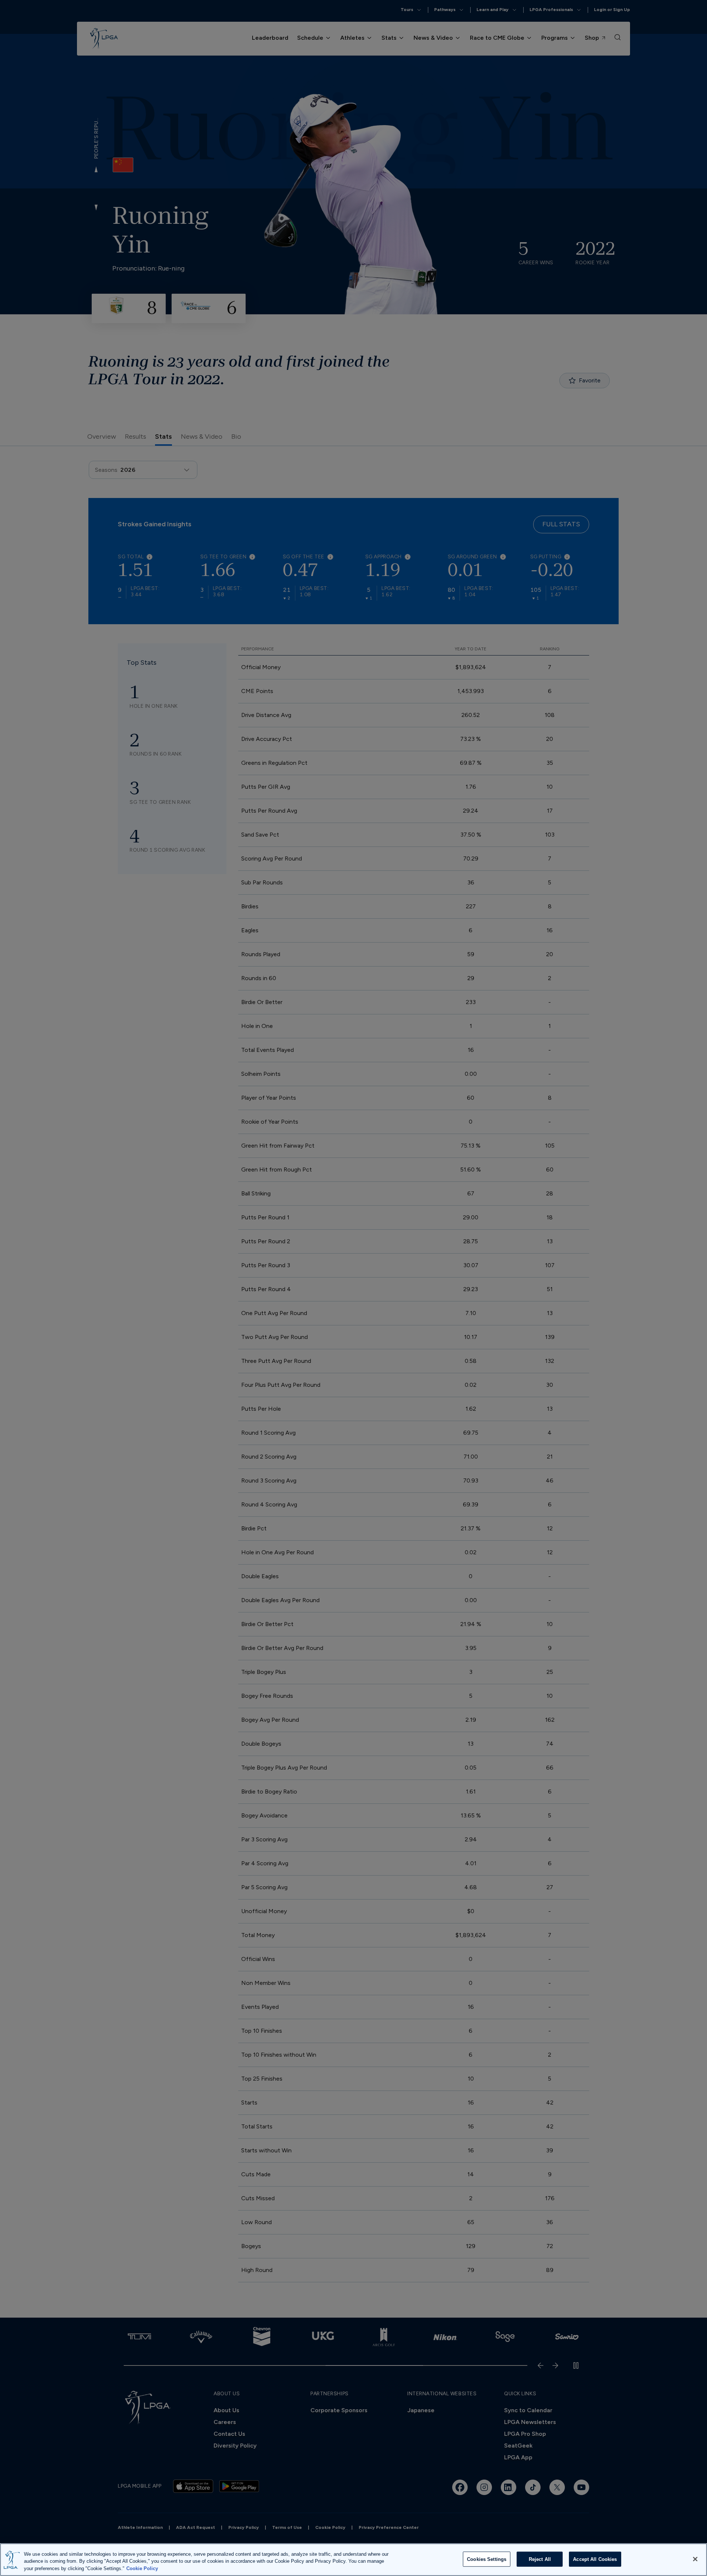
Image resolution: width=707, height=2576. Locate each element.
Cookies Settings (487, 2559)
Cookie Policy (142, 2568)
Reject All (540, 2559)
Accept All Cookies (595, 2559)
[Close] (695, 2559)
